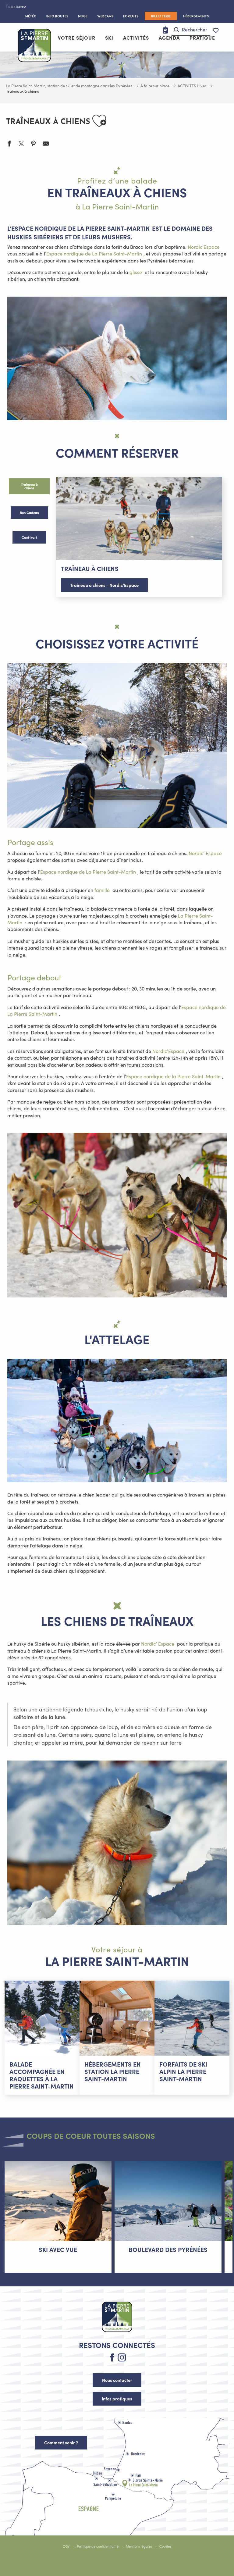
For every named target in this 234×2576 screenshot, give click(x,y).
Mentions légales (139, 2546)
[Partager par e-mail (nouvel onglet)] (46, 144)
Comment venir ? (61, 2442)
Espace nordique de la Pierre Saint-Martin (173, 1076)
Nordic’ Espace (205, 853)
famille (102, 890)
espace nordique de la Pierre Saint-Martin (81, 228)
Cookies (165, 2546)
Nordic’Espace (204, 247)
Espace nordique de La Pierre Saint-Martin (94, 253)
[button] (191, 30)
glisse (136, 272)
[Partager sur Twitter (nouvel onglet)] (21, 144)
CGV (66, 2546)
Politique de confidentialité (98, 2546)
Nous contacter (117, 2380)
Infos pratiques (117, 2399)
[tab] (29, 486)
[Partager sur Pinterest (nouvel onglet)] (34, 144)
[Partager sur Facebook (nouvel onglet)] (9, 144)
